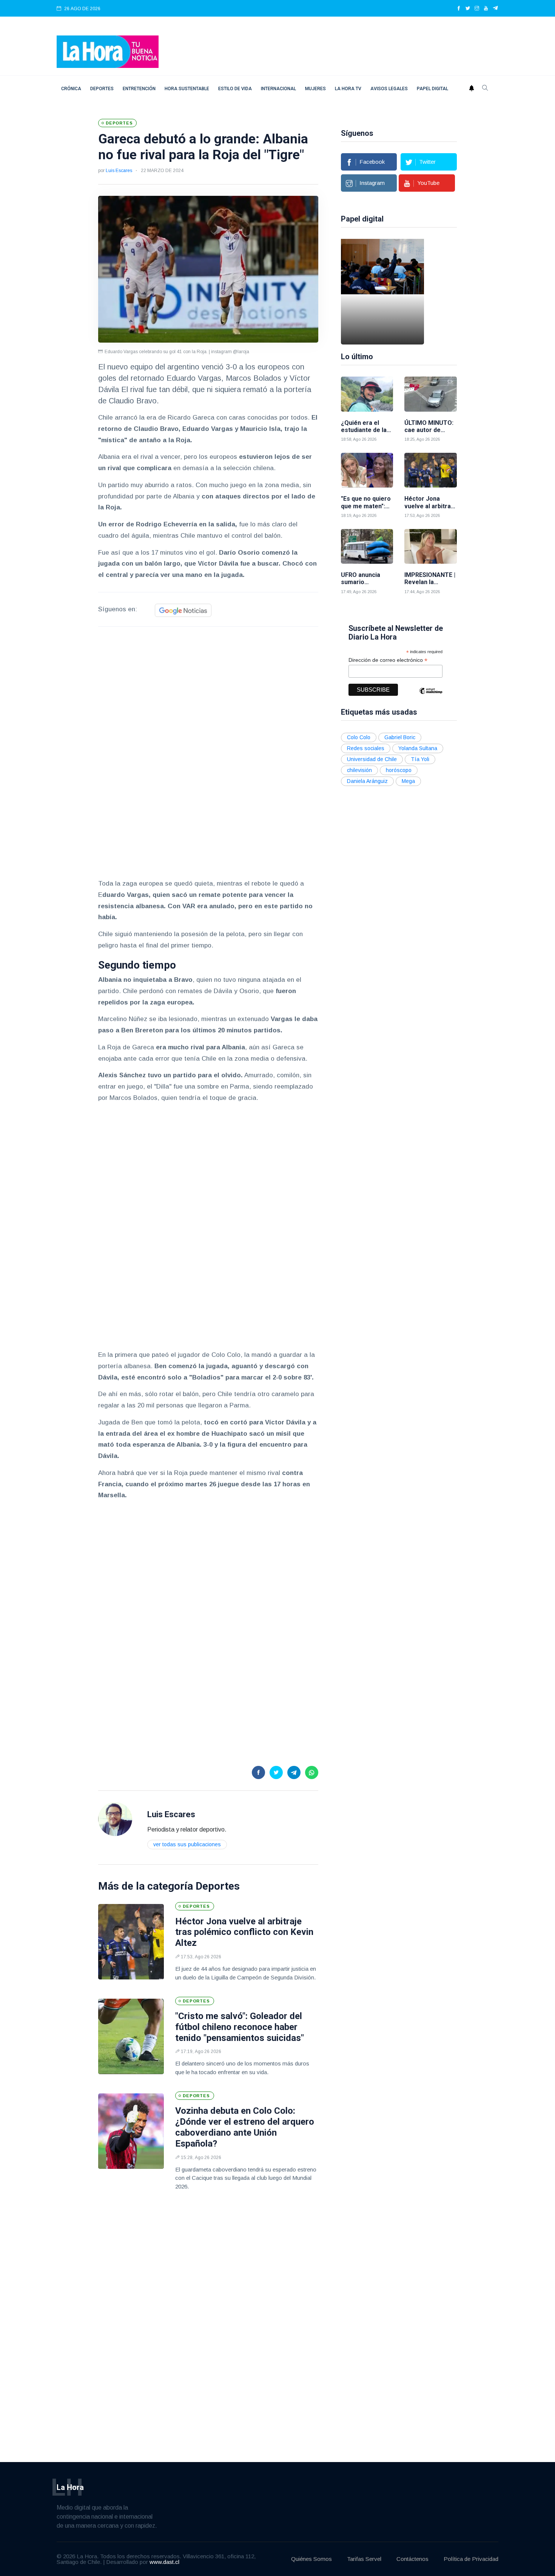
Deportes (102, 89)
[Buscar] (485, 89)
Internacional (278, 89)
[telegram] (496, 9)
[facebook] (459, 9)
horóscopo (399, 770)
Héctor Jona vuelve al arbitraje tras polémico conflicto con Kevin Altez (244, 1932)
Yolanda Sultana (418, 748)
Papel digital (432, 89)
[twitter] (468, 9)
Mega (408, 781)
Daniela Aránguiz (367, 781)
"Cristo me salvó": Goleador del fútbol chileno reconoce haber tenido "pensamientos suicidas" (240, 2027)
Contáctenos (412, 2559)
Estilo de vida (235, 89)
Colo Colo (359, 737)
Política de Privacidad (471, 2559)
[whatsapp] (312, 1772)
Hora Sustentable (187, 89)
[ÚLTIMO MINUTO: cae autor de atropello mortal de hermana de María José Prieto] (431, 394)
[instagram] (477, 9)
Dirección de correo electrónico (388, 660)
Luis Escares (119, 171)
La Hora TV (348, 89)
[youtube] (486, 9)
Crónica (71, 89)
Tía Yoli (420, 759)
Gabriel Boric (400, 737)
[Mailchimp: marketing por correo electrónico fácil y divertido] (431, 696)
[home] (108, 51)
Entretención (139, 89)
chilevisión (359, 770)
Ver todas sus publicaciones (187, 1844)
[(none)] (115, 1819)
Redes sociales (366, 748)
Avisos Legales (389, 89)
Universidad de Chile (372, 759)
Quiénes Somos (311, 2559)
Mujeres (315, 89)
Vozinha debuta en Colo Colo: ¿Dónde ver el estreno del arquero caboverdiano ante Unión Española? (245, 2127)
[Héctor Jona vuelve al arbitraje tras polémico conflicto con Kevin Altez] (131, 1942)
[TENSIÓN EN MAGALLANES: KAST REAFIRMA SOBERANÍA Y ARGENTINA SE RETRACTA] (400, 292)
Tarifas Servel (364, 2559)
